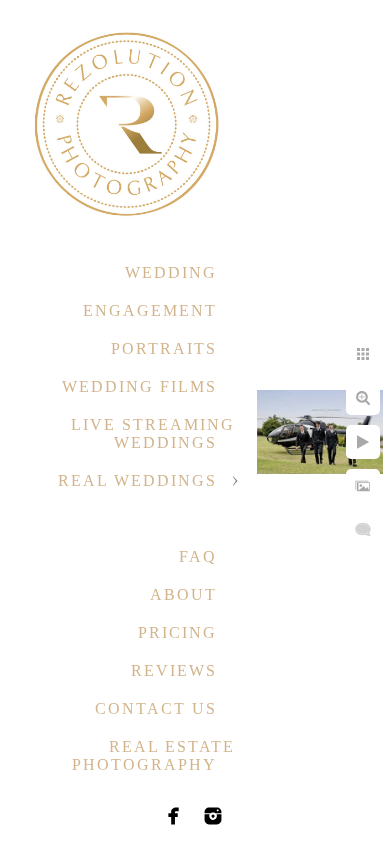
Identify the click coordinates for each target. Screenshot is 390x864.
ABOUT (183, 594)
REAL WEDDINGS (137, 480)
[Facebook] (174, 816)
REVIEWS (174, 670)
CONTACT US (156, 708)
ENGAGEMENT (150, 310)
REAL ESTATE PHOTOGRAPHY (153, 755)
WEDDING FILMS (139, 386)
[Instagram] (213, 816)
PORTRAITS (164, 348)
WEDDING (171, 272)
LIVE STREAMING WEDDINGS (153, 433)
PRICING (177, 632)
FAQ (198, 556)
